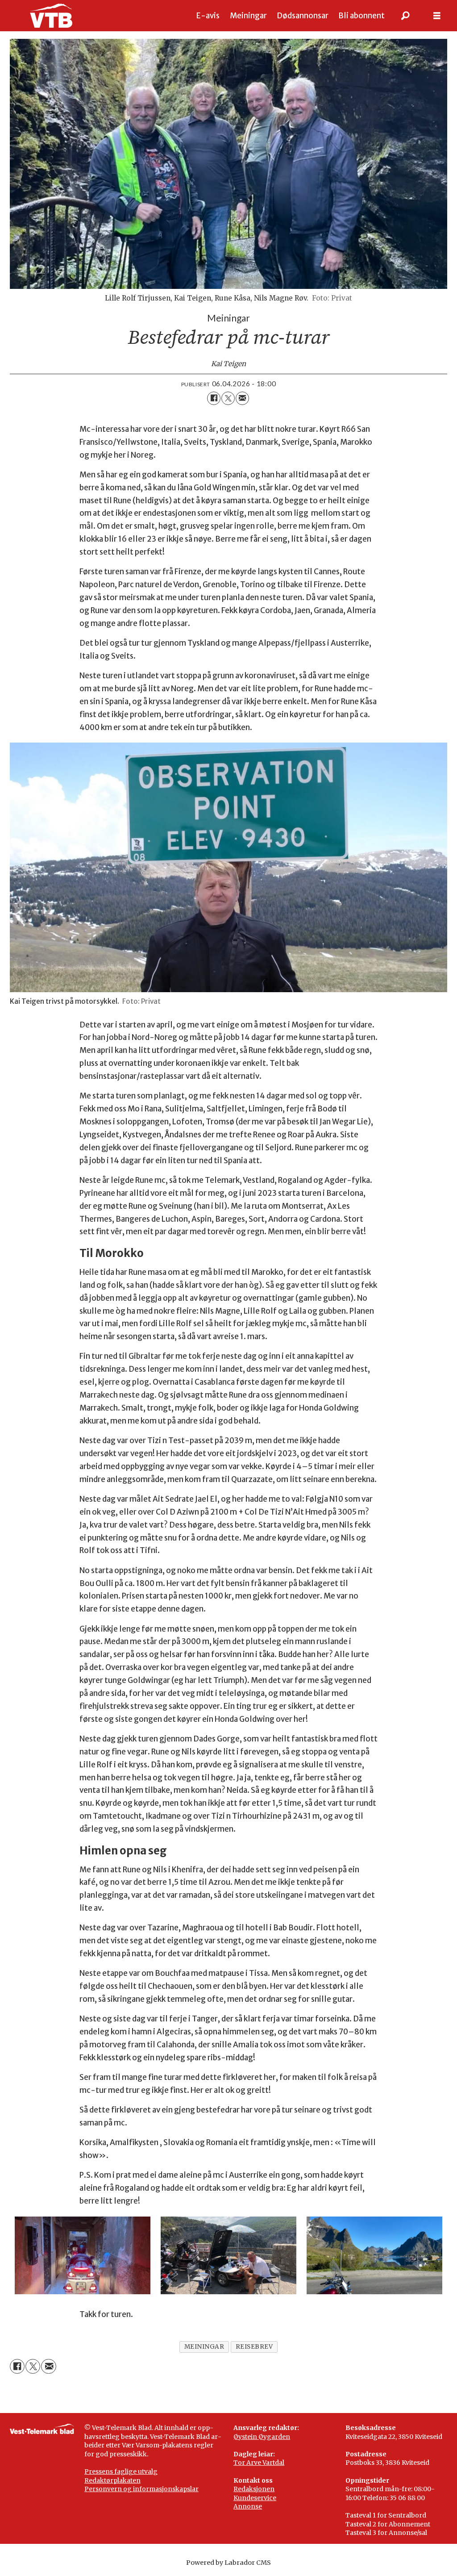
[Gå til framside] (51, 16)
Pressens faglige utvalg (121, 2472)
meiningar (204, 2347)
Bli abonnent (361, 16)
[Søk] (406, 16)
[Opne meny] (437, 16)
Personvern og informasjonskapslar (141, 2489)
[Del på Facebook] (214, 398)
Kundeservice (255, 2498)
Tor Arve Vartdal (259, 2463)
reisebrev (254, 2347)
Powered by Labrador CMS (228, 2563)
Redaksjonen (254, 2489)
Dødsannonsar (303, 16)
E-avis (208, 16)
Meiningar (248, 16)
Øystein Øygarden (262, 2437)
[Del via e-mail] (242, 398)
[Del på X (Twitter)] (228, 398)
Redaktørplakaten (112, 2480)
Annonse (248, 2506)
